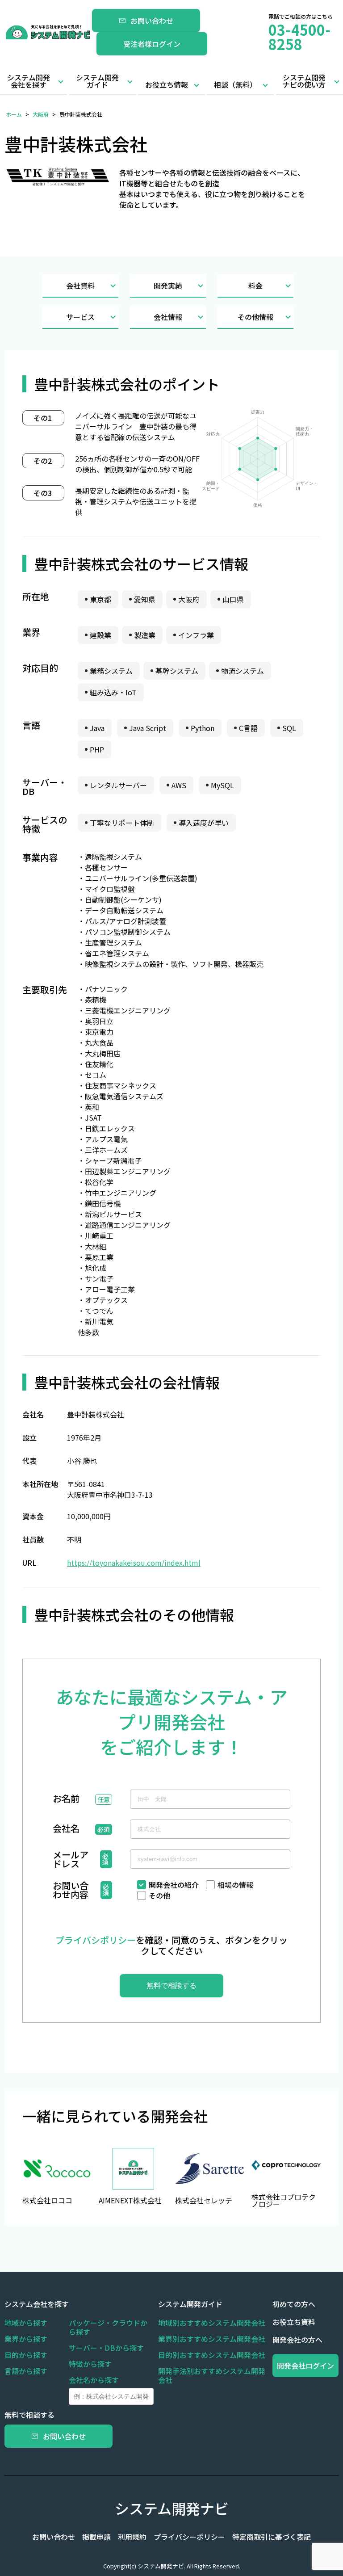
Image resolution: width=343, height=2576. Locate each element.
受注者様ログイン (152, 44)
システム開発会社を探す (29, 81)
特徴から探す (90, 2364)
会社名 (66, 1829)
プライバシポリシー (96, 1940)
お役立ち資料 (294, 2322)
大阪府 (41, 114)
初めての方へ (294, 2304)
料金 (255, 286)
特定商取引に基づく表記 (272, 2537)
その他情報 (255, 317)
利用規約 (132, 2537)
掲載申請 (96, 2537)
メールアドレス (71, 1859)
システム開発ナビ (172, 2508)
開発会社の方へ (297, 2340)
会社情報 (168, 317)
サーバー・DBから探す (106, 2348)
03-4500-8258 (300, 37)
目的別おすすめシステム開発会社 (212, 2355)
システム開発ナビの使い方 (304, 81)
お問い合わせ (152, 21)
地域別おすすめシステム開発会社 (212, 2323)
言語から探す (26, 2371)
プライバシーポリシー (189, 2537)
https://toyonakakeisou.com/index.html (134, 1563)
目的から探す (26, 2355)
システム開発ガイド (97, 81)
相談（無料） (235, 84)
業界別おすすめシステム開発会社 (212, 2339)
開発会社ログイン (305, 2366)
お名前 (66, 1799)
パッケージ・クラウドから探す (108, 2327)
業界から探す (26, 2339)
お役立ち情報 (167, 84)
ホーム (14, 114)
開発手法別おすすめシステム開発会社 (212, 2375)
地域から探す (26, 2323)
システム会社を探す (37, 2304)
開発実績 (168, 286)
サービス (80, 317)
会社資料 (80, 286)
